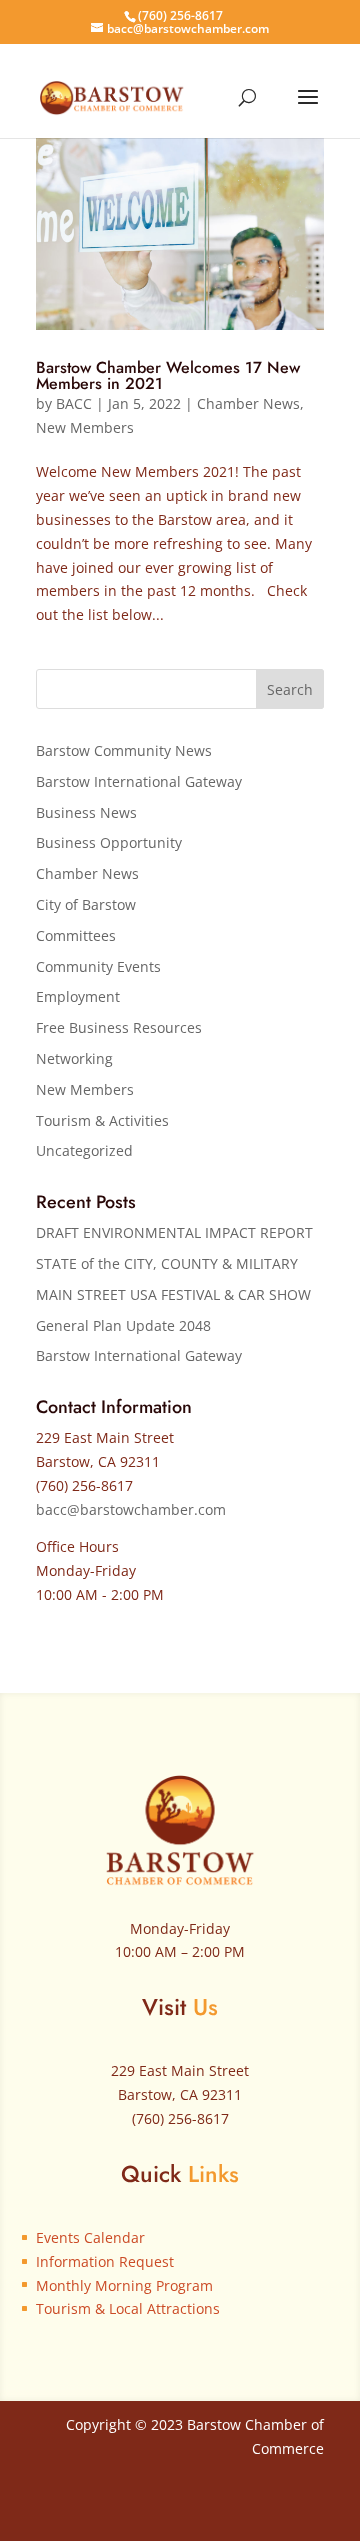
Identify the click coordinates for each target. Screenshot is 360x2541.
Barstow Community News (124, 750)
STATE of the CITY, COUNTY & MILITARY (167, 1263)
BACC (74, 403)
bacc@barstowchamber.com (131, 1509)
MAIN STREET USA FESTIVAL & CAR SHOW (173, 1294)
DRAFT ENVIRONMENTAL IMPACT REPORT (174, 1232)
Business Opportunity (109, 842)
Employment (78, 996)
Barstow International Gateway (139, 781)
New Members (85, 427)
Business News (86, 812)
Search (290, 689)
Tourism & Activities (102, 1120)
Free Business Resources (119, 1027)
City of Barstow (86, 904)
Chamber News (248, 403)
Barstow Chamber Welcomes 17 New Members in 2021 (168, 375)
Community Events (98, 966)
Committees (76, 935)
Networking (74, 1058)
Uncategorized (84, 1150)
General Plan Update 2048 (123, 1325)
